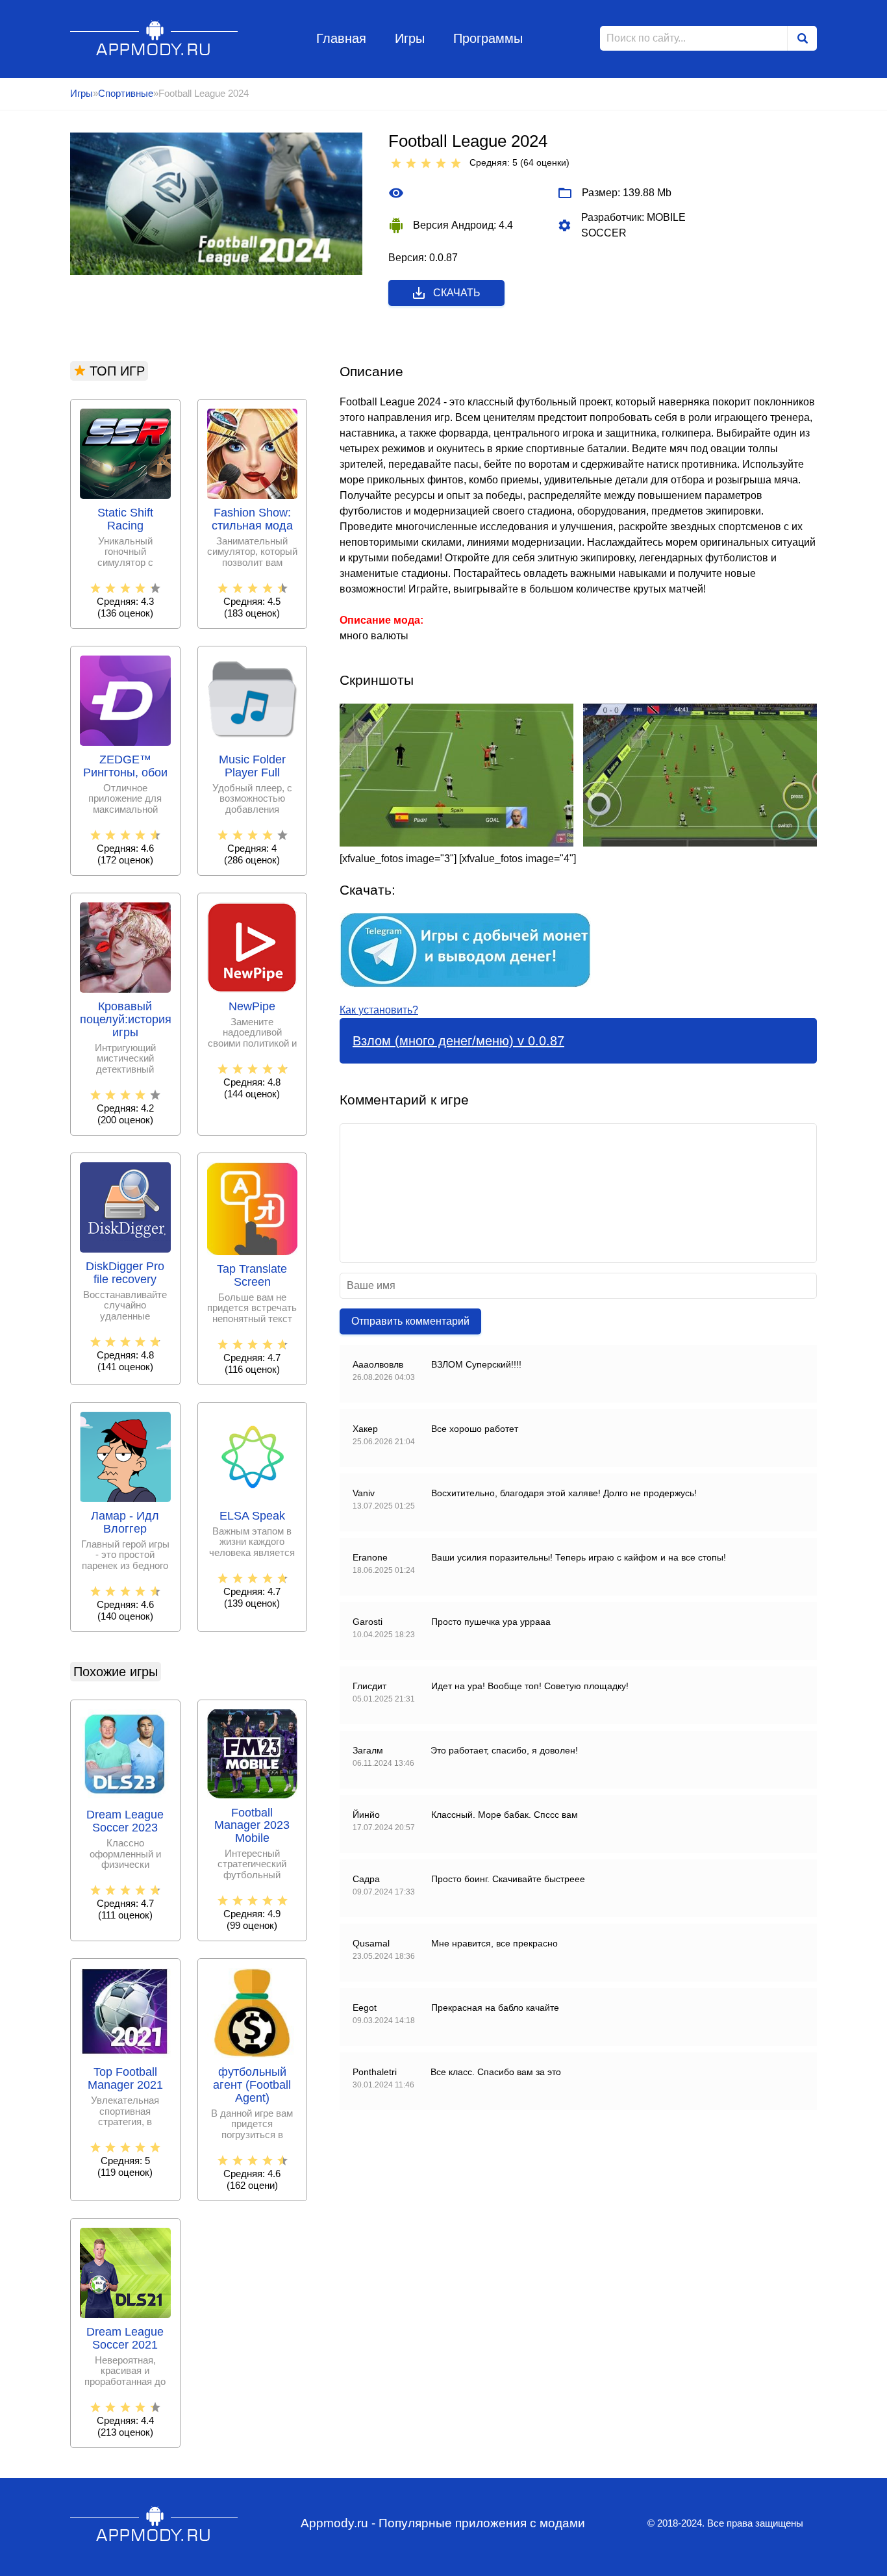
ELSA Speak (252, 1516)
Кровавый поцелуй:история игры (125, 1020)
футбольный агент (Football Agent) (252, 2085)
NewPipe (252, 1007)
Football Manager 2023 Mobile (252, 1826)
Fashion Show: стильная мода (252, 519)
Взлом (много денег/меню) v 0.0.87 (458, 1041)
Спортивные (126, 93)
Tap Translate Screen (252, 1276)
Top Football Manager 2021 (125, 2079)
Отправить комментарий (410, 1321)
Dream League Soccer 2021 (125, 2339)
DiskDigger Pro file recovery (125, 1273)
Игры (410, 38)
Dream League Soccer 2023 (125, 1821)
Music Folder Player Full (252, 766)
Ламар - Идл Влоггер (125, 1523)
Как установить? (379, 1010)
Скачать (457, 293)
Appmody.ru (154, 38)
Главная (341, 38)
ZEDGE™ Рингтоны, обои (125, 766)
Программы (488, 38)
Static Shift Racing (125, 519)
